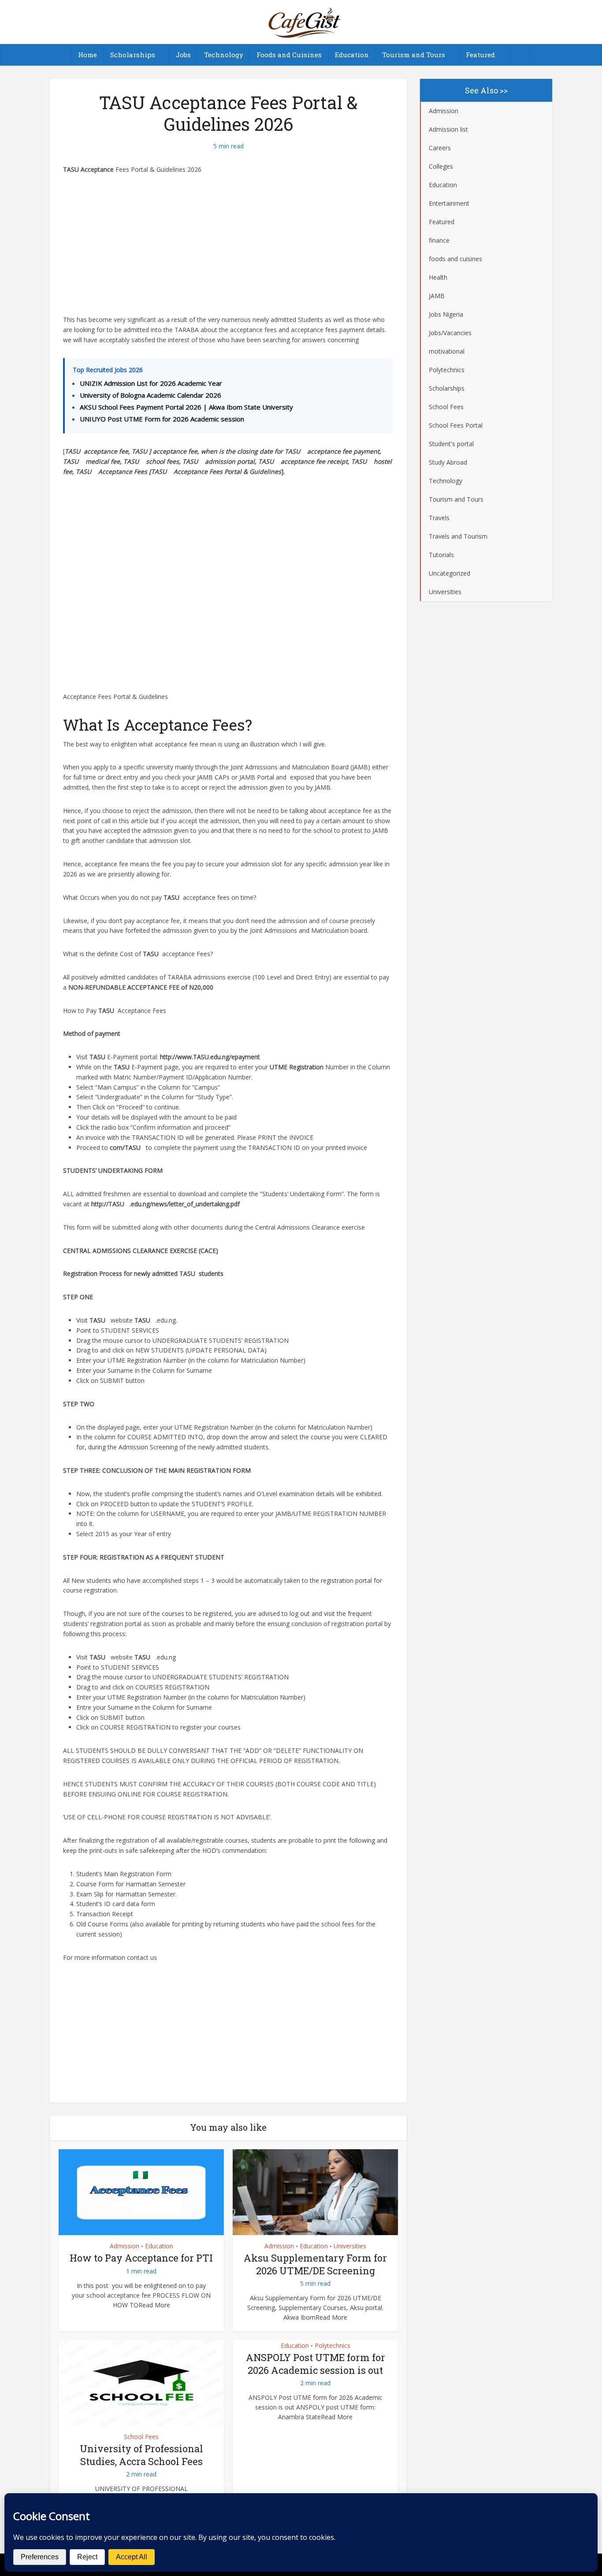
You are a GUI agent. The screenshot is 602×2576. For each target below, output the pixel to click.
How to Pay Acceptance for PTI (141, 2258)
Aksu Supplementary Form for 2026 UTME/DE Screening (315, 2264)
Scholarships (133, 55)
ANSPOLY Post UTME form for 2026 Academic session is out (316, 2364)
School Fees (141, 2437)
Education (352, 55)
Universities (350, 2246)
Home (87, 55)
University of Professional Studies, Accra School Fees (141, 2455)
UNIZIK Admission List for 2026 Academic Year (151, 383)
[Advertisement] (228, 250)
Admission (124, 2246)
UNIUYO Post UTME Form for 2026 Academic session (162, 419)
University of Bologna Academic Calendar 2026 (150, 395)
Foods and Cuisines (289, 55)
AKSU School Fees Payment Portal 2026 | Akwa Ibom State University (186, 407)
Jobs (183, 55)
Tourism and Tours (414, 55)
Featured (480, 55)
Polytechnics (333, 2345)
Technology (224, 55)
